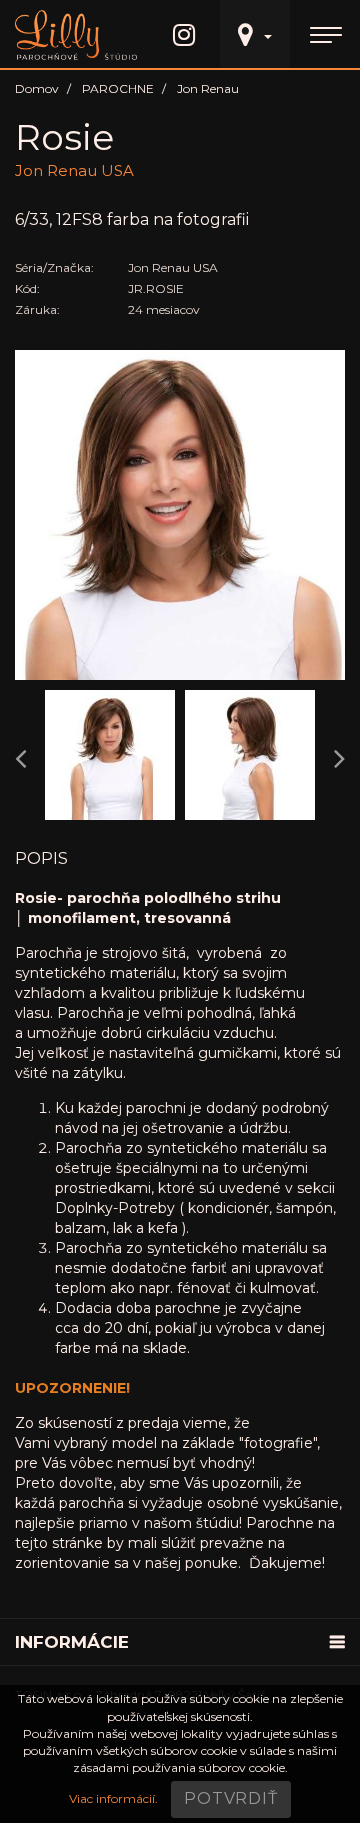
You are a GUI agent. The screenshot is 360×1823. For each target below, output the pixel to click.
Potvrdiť (230, 1798)
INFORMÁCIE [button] (72, 1642)
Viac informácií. (113, 1798)
